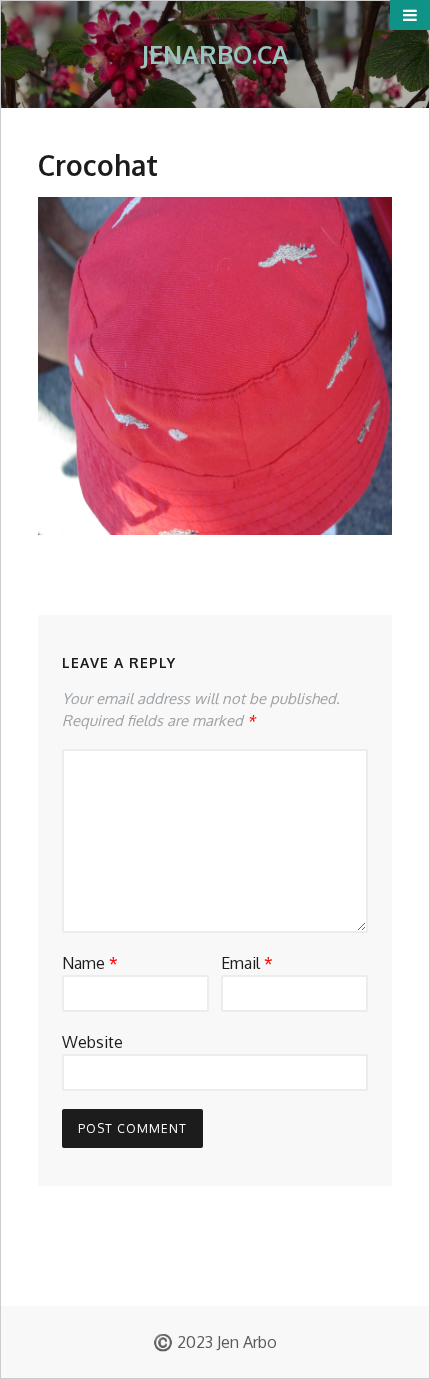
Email (247, 963)
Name (90, 963)
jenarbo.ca (215, 54)
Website (92, 1042)
